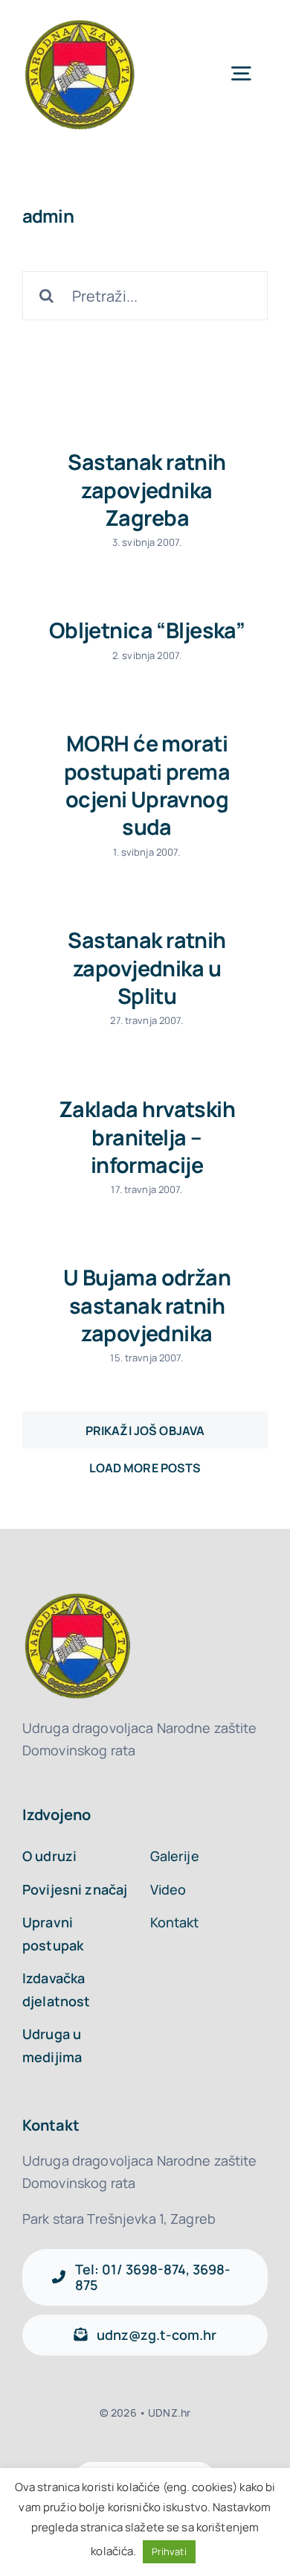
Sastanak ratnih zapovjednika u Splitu (146, 968)
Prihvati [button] (169, 2551)
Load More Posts (145, 1430)
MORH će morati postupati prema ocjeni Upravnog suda (147, 785)
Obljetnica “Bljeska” (147, 630)
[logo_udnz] (81, 21)
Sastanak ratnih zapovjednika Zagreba (146, 490)
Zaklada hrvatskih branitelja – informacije (147, 1137)
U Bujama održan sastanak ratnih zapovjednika (147, 1305)
